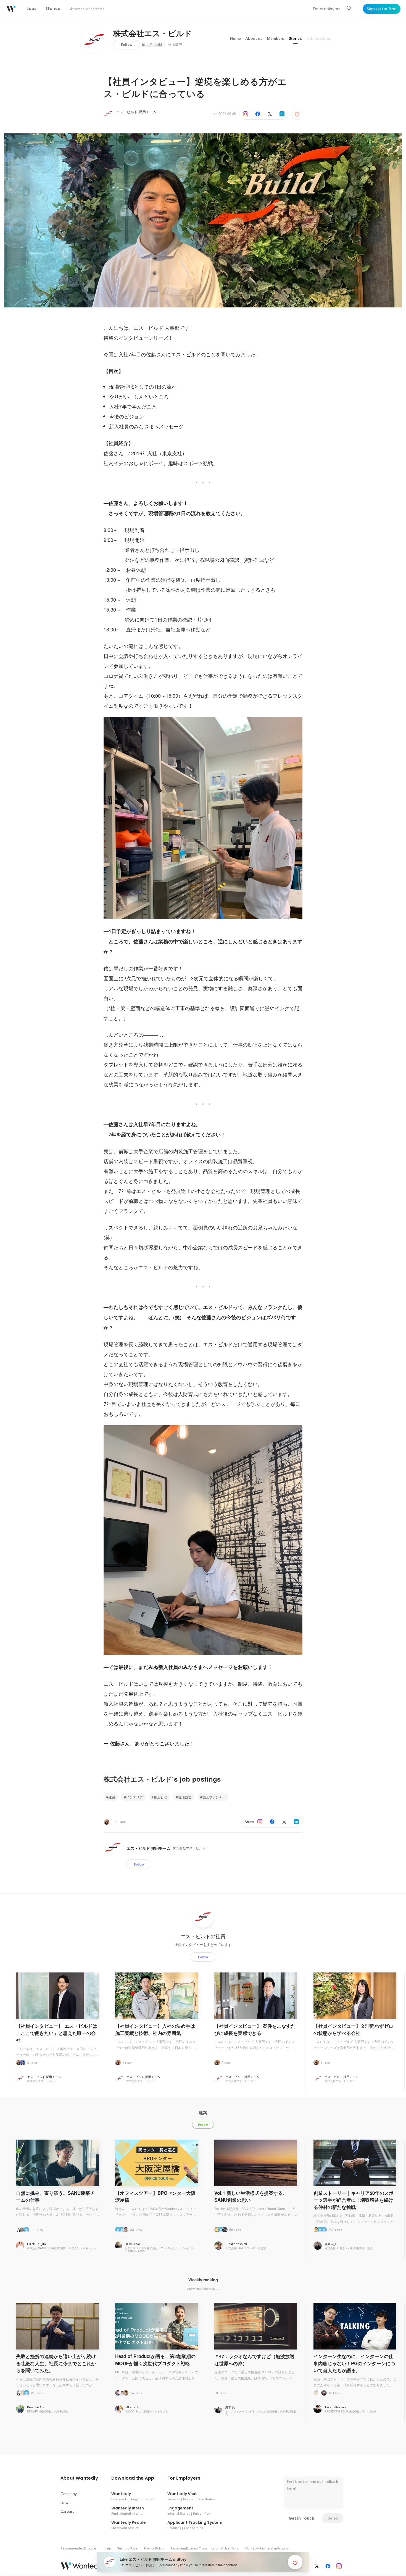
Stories (295, 38)
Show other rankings (201, 2288)
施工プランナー (214, 1797)
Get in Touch (301, 2518)
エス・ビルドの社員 (203, 1936)
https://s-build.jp (154, 45)
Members (276, 38)
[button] (79, 2478)
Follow (127, 45)
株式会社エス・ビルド (153, 34)
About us (254, 38)
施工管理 (160, 1797)
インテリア (135, 1797)
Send (333, 2518)
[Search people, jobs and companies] (349, 9)
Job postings (319, 38)
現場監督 (185, 1797)
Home (235, 38)
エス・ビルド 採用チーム (136, 112)
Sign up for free (382, 9)
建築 (112, 1797)
